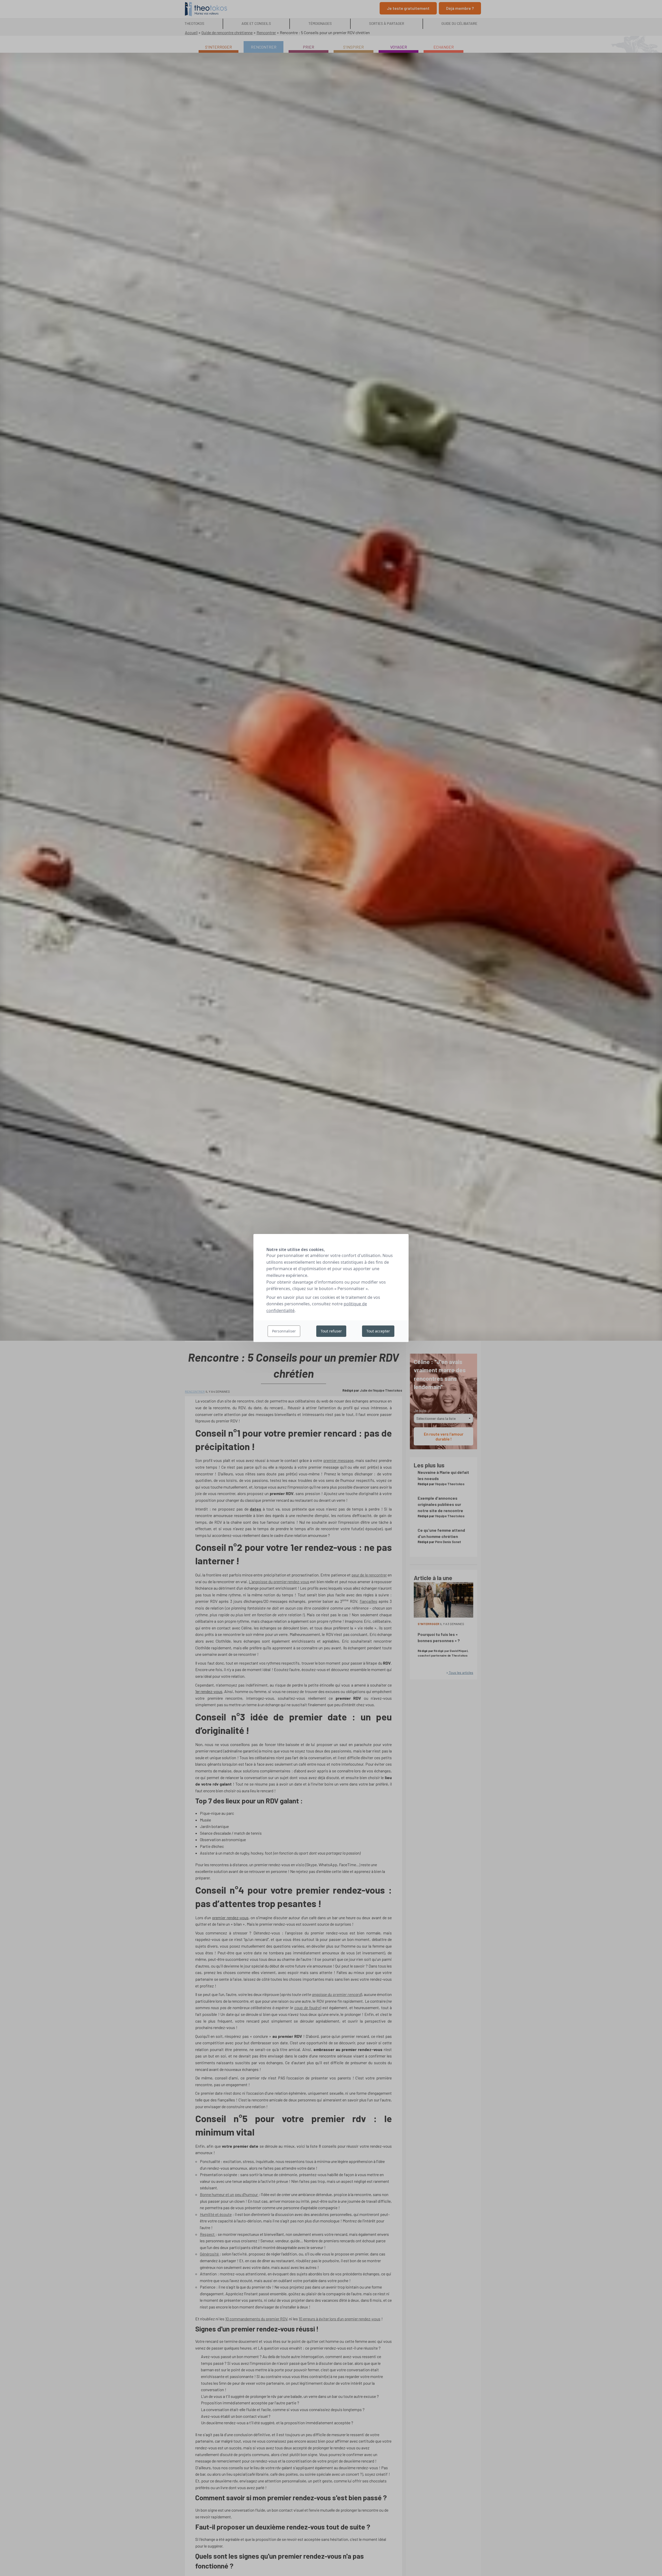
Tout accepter (378, 1331)
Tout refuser (331, 1331)
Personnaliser (284, 1331)
